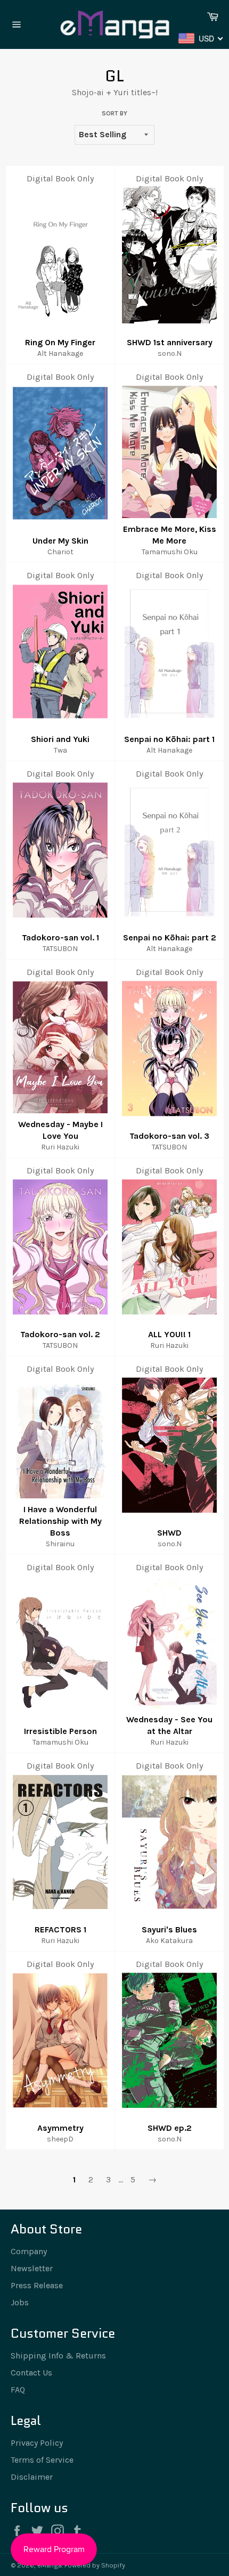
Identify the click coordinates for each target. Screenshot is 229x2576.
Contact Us (31, 2373)
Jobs (20, 2302)
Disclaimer (32, 2477)
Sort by (114, 113)
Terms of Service (42, 2460)
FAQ (18, 2390)
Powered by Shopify (95, 2565)
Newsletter (32, 2268)
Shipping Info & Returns (58, 2356)
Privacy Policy (37, 2443)
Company (29, 2251)
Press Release (37, 2285)
